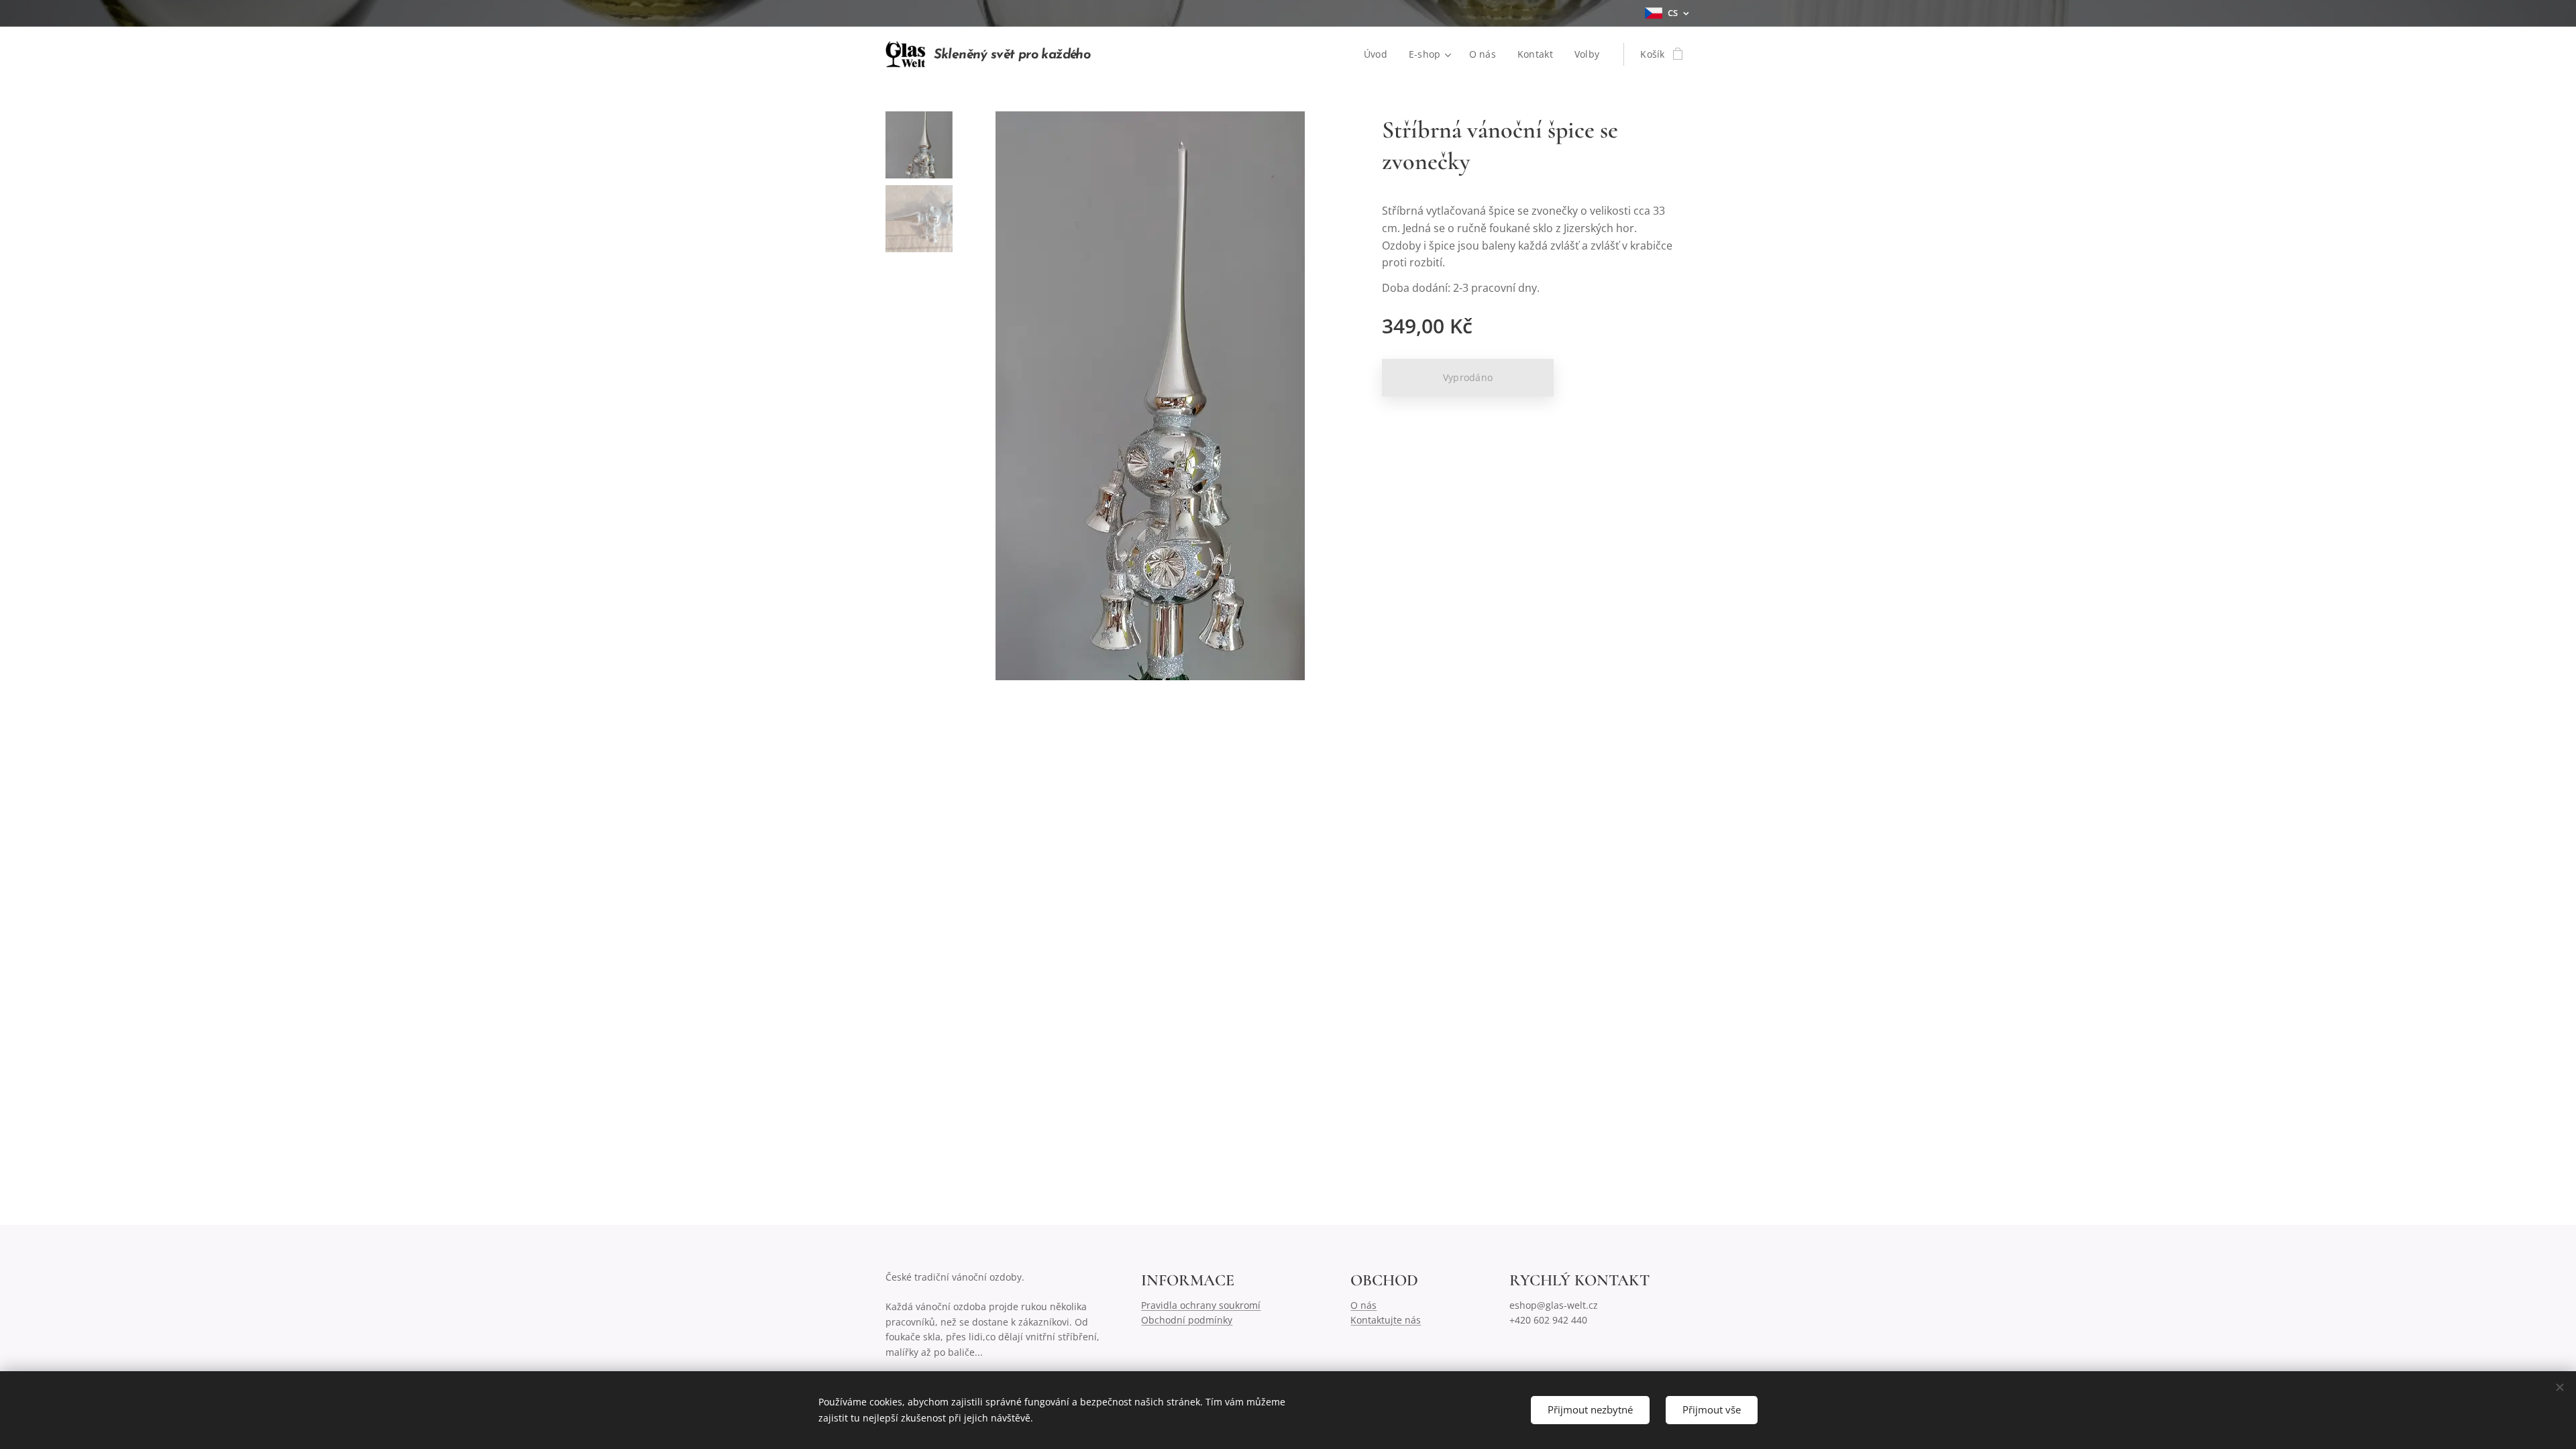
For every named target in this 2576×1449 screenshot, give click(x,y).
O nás (1363, 1305)
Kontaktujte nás (1386, 1320)
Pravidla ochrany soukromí (1201, 1305)
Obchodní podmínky (1187, 1320)
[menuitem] (1379, 54)
